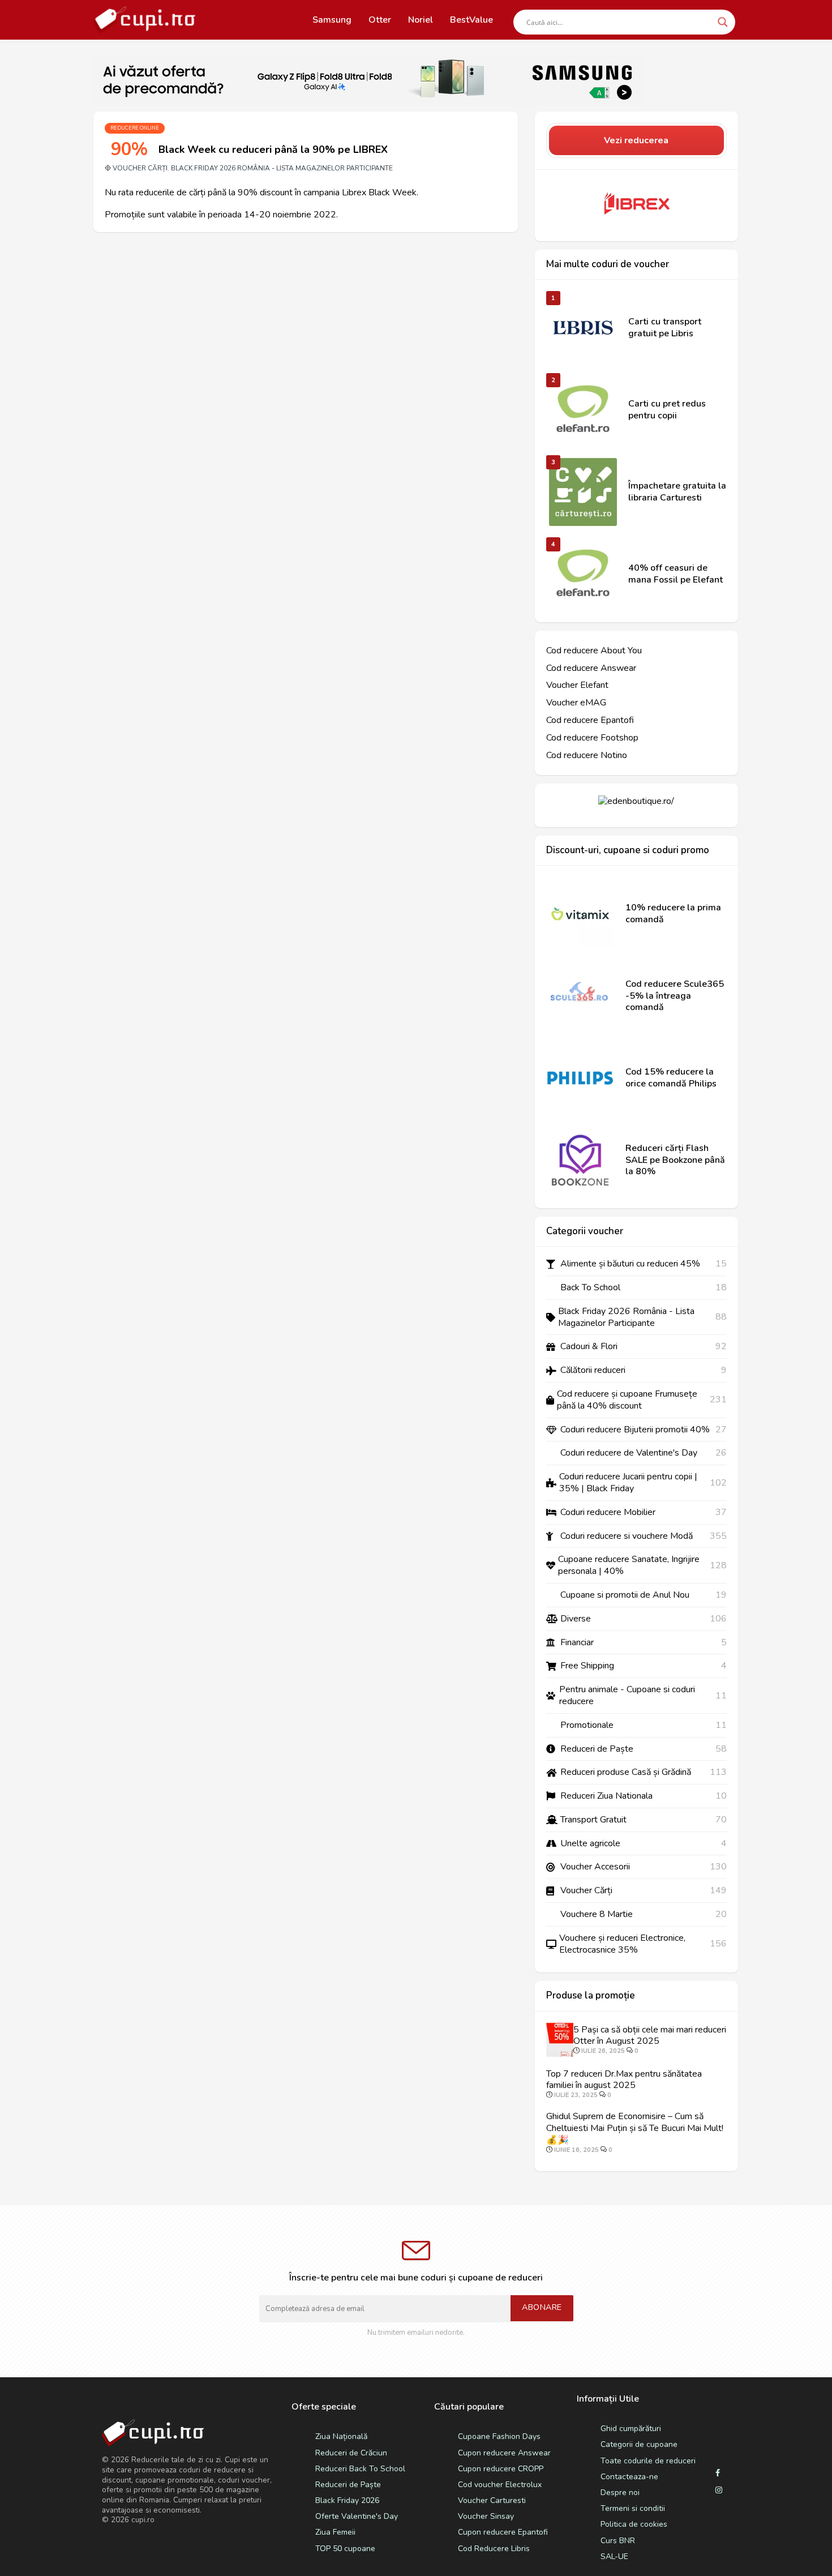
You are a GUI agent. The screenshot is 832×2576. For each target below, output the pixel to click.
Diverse (576, 1619)
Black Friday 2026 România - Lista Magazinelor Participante (282, 168)
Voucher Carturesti (492, 2500)
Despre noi (620, 2492)
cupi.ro (143, 2520)
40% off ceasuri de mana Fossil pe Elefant (676, 574)
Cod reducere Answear (591, 668)
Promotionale (587, 1725)
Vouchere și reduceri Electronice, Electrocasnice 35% (622, 1944)
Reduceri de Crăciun (351, 2453)
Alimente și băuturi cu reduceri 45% (630, 1264)
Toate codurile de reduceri (648, 2461)
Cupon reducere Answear (504, 2453)
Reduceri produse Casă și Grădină (626, 1772)
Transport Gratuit (593, 1820)
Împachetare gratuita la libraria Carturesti (677, 492)
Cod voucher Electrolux (500, 2485)
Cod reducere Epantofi (590, 720)
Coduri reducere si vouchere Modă (627, 1536)
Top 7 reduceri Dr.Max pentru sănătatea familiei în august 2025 (624, 2080)
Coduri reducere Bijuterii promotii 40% (635, 1430)
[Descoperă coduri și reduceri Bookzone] (580, 1160)
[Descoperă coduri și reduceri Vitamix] (580, 914)
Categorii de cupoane (639, 2444)
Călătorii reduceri (593, 1370)
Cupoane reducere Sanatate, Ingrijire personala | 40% (629, 1565)
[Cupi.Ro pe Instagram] (719, 2491)
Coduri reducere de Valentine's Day (629, 1453)
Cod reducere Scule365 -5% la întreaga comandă (675, 996)
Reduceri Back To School (360, 2469)
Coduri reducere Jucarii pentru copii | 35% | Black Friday (628, 1483)
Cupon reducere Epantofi (503, 2532)
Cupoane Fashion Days (499, 2436)
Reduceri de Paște (597, 1749)
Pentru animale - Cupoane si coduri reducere (627, 1696)
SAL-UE (614, 2556)
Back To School (590, 1288)
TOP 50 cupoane (345, 2549)
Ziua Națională (341, 2436)
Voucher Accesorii (595, 1867)
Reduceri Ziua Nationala (606, 1796)
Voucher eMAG (576, 703)
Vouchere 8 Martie (597, 1914)
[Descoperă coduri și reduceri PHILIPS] (580, 1078)
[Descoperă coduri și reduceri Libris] (583, 328)
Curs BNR (618, 2541)
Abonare (542, 2307)
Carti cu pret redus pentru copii (667, 410)
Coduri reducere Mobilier (608, 1512)
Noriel (421, 20)
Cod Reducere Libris (494, 2549)
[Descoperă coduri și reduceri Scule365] (580, 996)
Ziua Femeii (335, 2532)
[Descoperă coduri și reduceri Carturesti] (583, 492)
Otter (380, 20)
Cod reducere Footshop (592, 738)
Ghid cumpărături (631, 2429)
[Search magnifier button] (723, 22)
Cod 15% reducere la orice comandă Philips (671, 1078)
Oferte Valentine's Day (357, 2516)
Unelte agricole (590, 1844)
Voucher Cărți (140, 168)
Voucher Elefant (577, 685)
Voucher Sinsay (486, 2516)
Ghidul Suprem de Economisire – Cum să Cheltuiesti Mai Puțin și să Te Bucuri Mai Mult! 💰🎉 (635, 2128)
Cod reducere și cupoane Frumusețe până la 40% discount (627, 1400)
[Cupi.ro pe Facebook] (718, 2474)
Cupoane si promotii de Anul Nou (625, 1595)
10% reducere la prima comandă (673, 914)
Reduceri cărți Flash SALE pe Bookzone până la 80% (675, 1160)
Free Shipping (587, 1666)
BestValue (471, 20)
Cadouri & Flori (589, 1347)
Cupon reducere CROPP (501, 2469)
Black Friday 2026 (347, 2500)
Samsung (332, 20)
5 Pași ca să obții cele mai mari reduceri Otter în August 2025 (650, 2036)
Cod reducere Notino (587, 756)
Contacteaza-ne (629, 2477)
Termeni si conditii (633, 2508)
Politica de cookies (634, 2524)
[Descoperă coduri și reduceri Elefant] (583, 410)
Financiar (577, 1643)
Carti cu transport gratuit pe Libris (665, 328)
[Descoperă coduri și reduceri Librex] (636, 204)
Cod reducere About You (594, 651)
